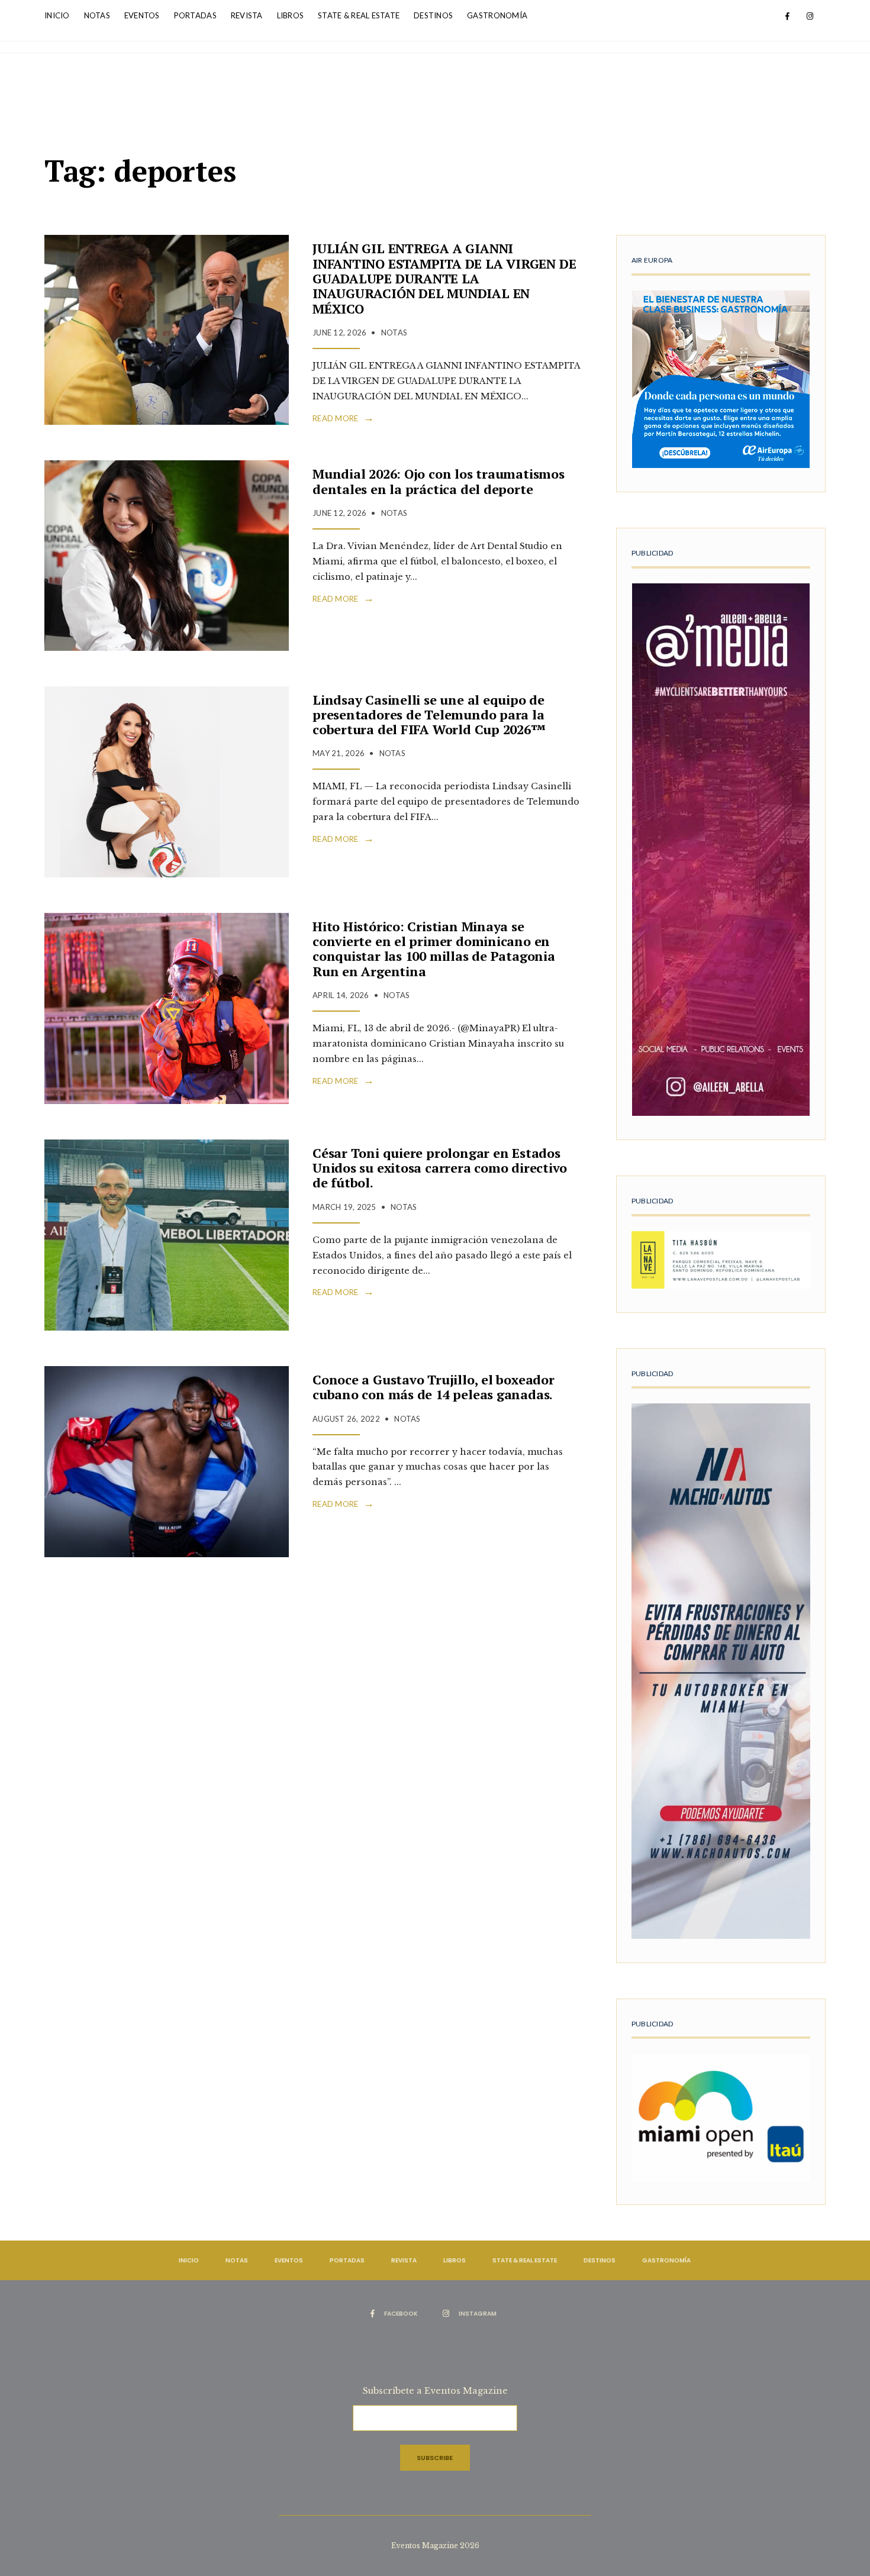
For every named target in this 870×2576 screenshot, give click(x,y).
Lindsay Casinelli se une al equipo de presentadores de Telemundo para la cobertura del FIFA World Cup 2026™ (429, 715)
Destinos (433, 15)
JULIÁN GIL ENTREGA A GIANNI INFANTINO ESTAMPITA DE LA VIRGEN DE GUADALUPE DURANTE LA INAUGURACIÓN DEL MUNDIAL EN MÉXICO (444, 278)
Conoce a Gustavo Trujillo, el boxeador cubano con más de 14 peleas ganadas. (434, 1387)
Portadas (195, 15)
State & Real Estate (359, 15)
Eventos (142, 15)
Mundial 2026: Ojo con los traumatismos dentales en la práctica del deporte (439, 481)
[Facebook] (787, 17)
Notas (97, 15)
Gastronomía (497, 15)
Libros (291, 15)
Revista (247, 15)
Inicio (57, 15)
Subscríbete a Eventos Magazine (435, 2391)
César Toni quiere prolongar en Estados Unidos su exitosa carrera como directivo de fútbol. (440, 1168)
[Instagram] (810, 17)
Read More (343, 418)
